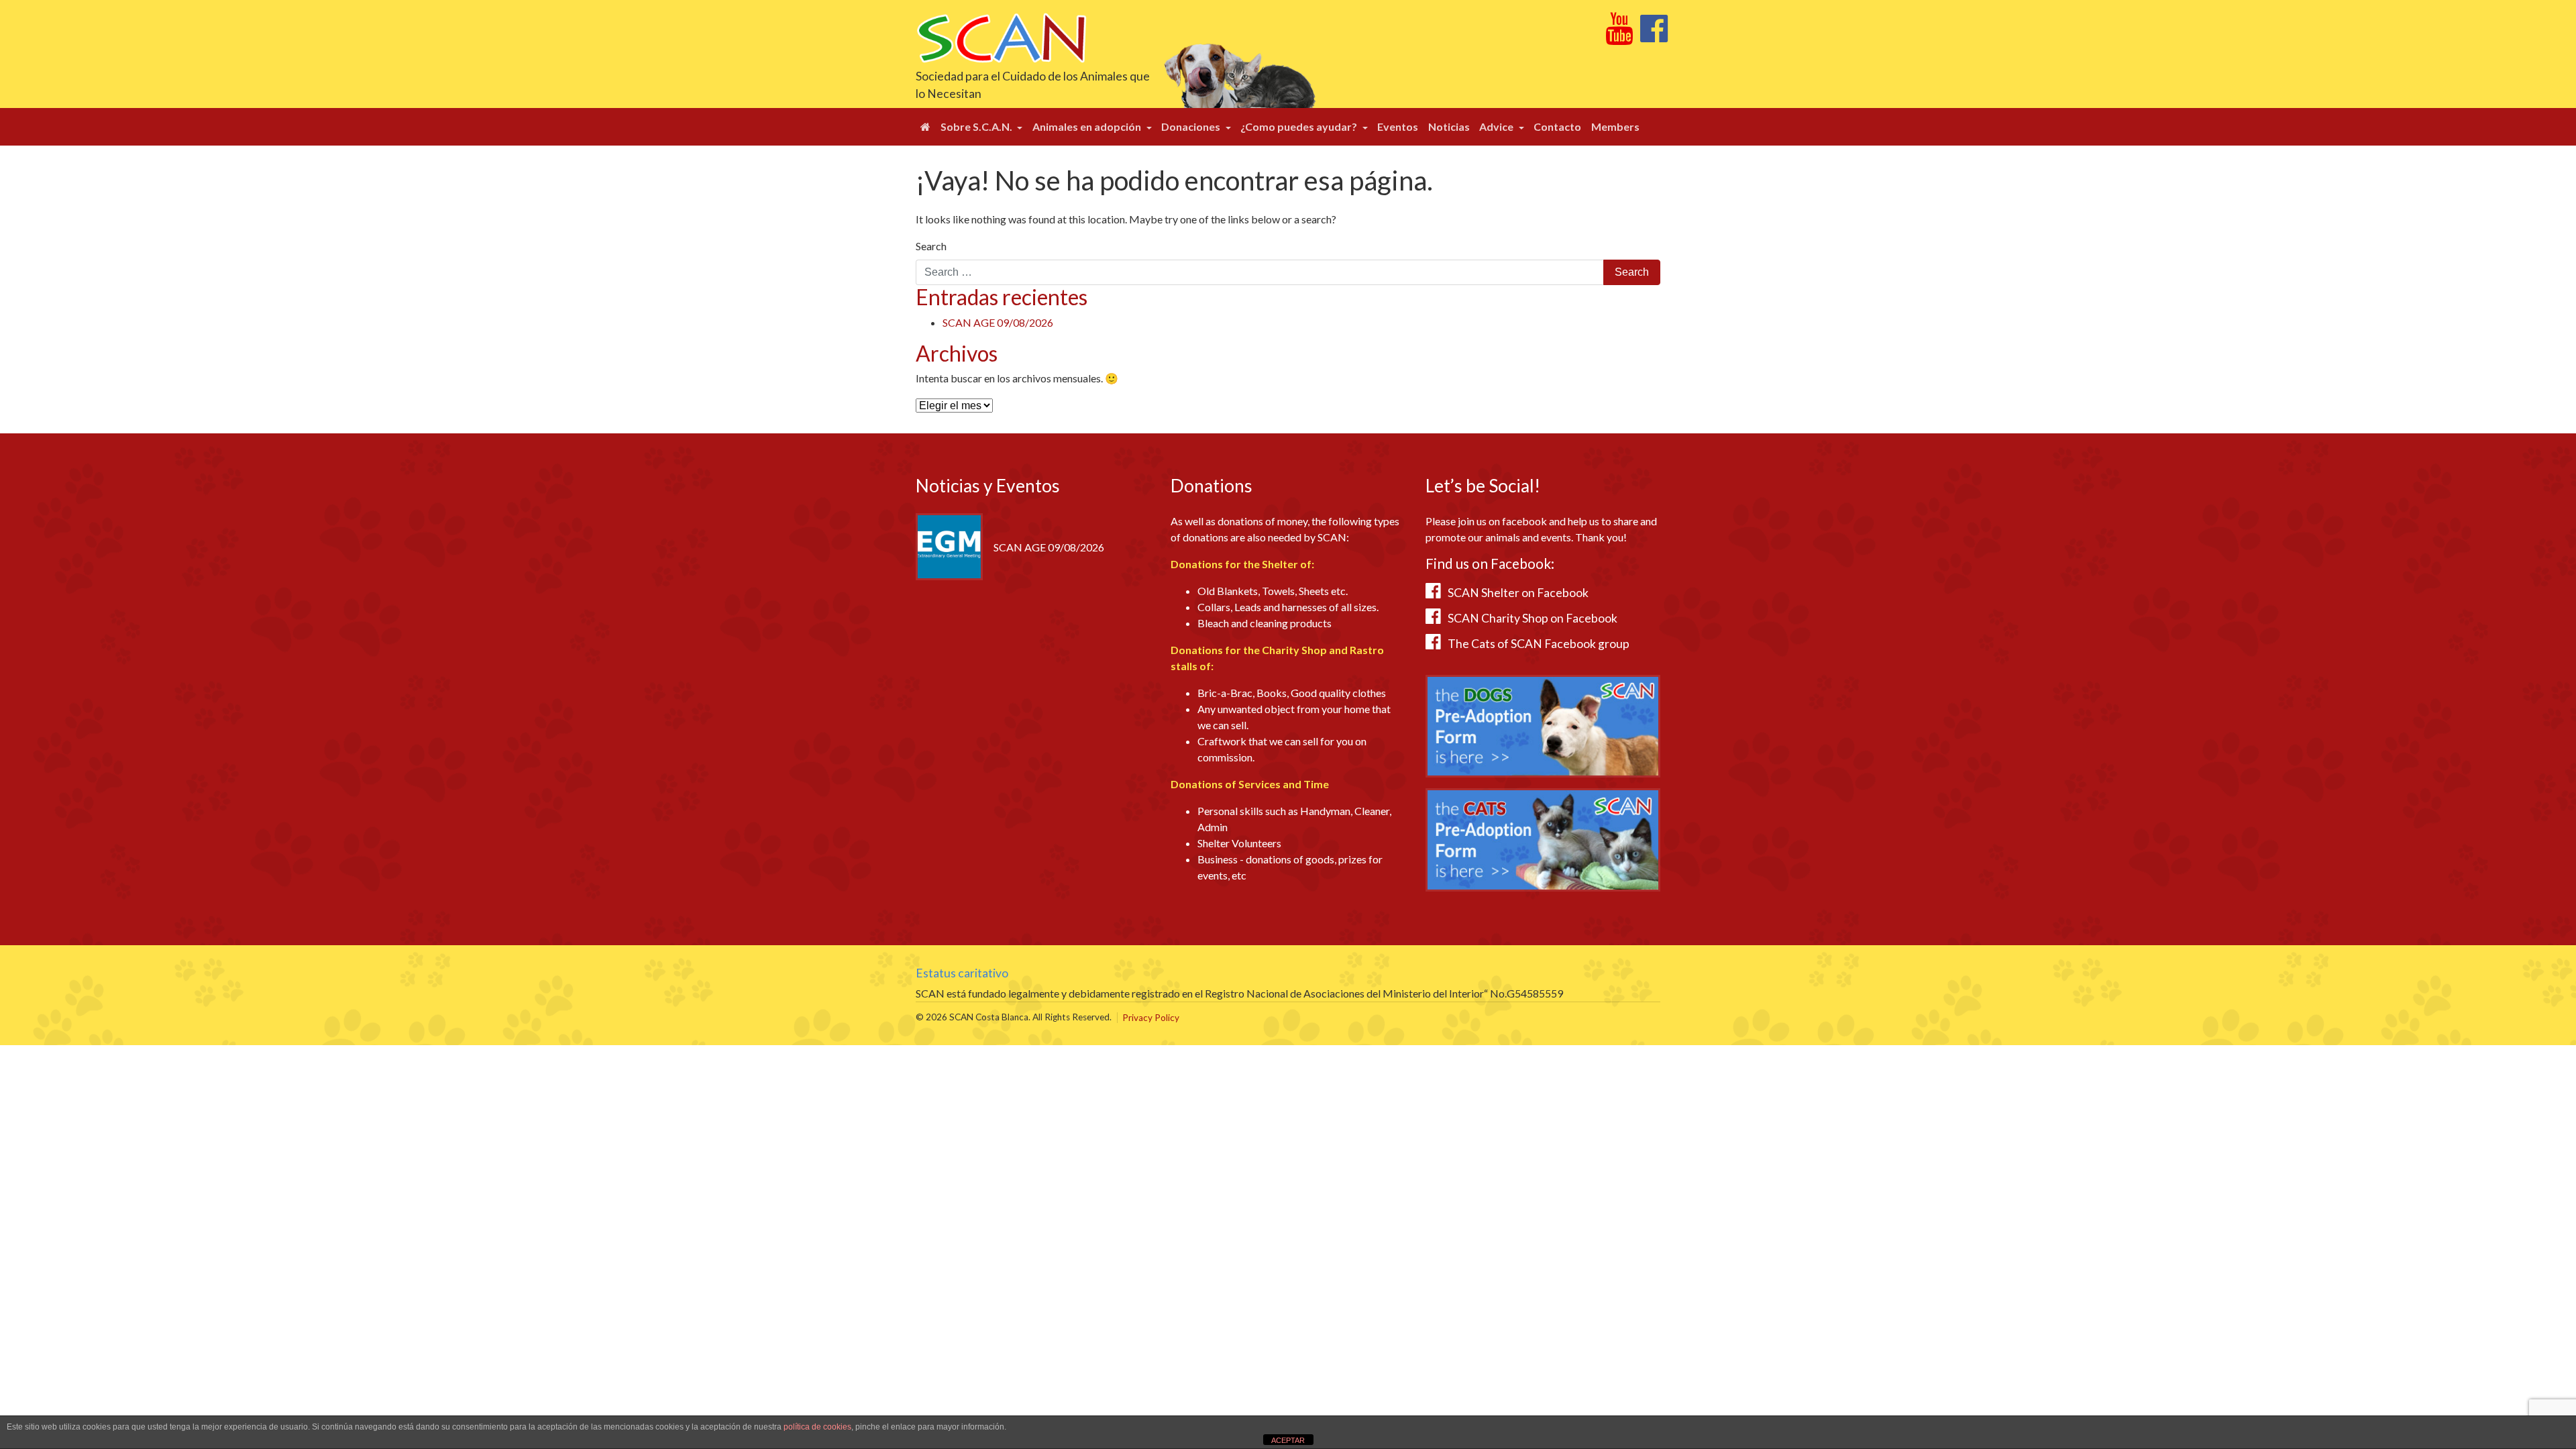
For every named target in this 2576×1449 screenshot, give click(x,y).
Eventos (1398, 126)
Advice (1497, 126)
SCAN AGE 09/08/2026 (998, 322)
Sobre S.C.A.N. (977, 126)
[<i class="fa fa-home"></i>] (925, 127)
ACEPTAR (1288, 1440)
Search (931, 246)
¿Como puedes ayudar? (1300, 126)
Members (1615, 126)
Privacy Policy (1151, 1018)
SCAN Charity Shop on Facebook (1533, 618)
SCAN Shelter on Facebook (1518, 593)
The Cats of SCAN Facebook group (1539, 644)
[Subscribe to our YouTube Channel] (1619, 36)
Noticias (1449, 126)
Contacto (1557, 126)
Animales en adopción (1088, 126)
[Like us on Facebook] (1654, 36)
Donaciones (1192, 126)
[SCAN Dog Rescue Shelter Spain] (1001, 37)
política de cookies (817, 1427)
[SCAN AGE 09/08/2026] (949, 545)
